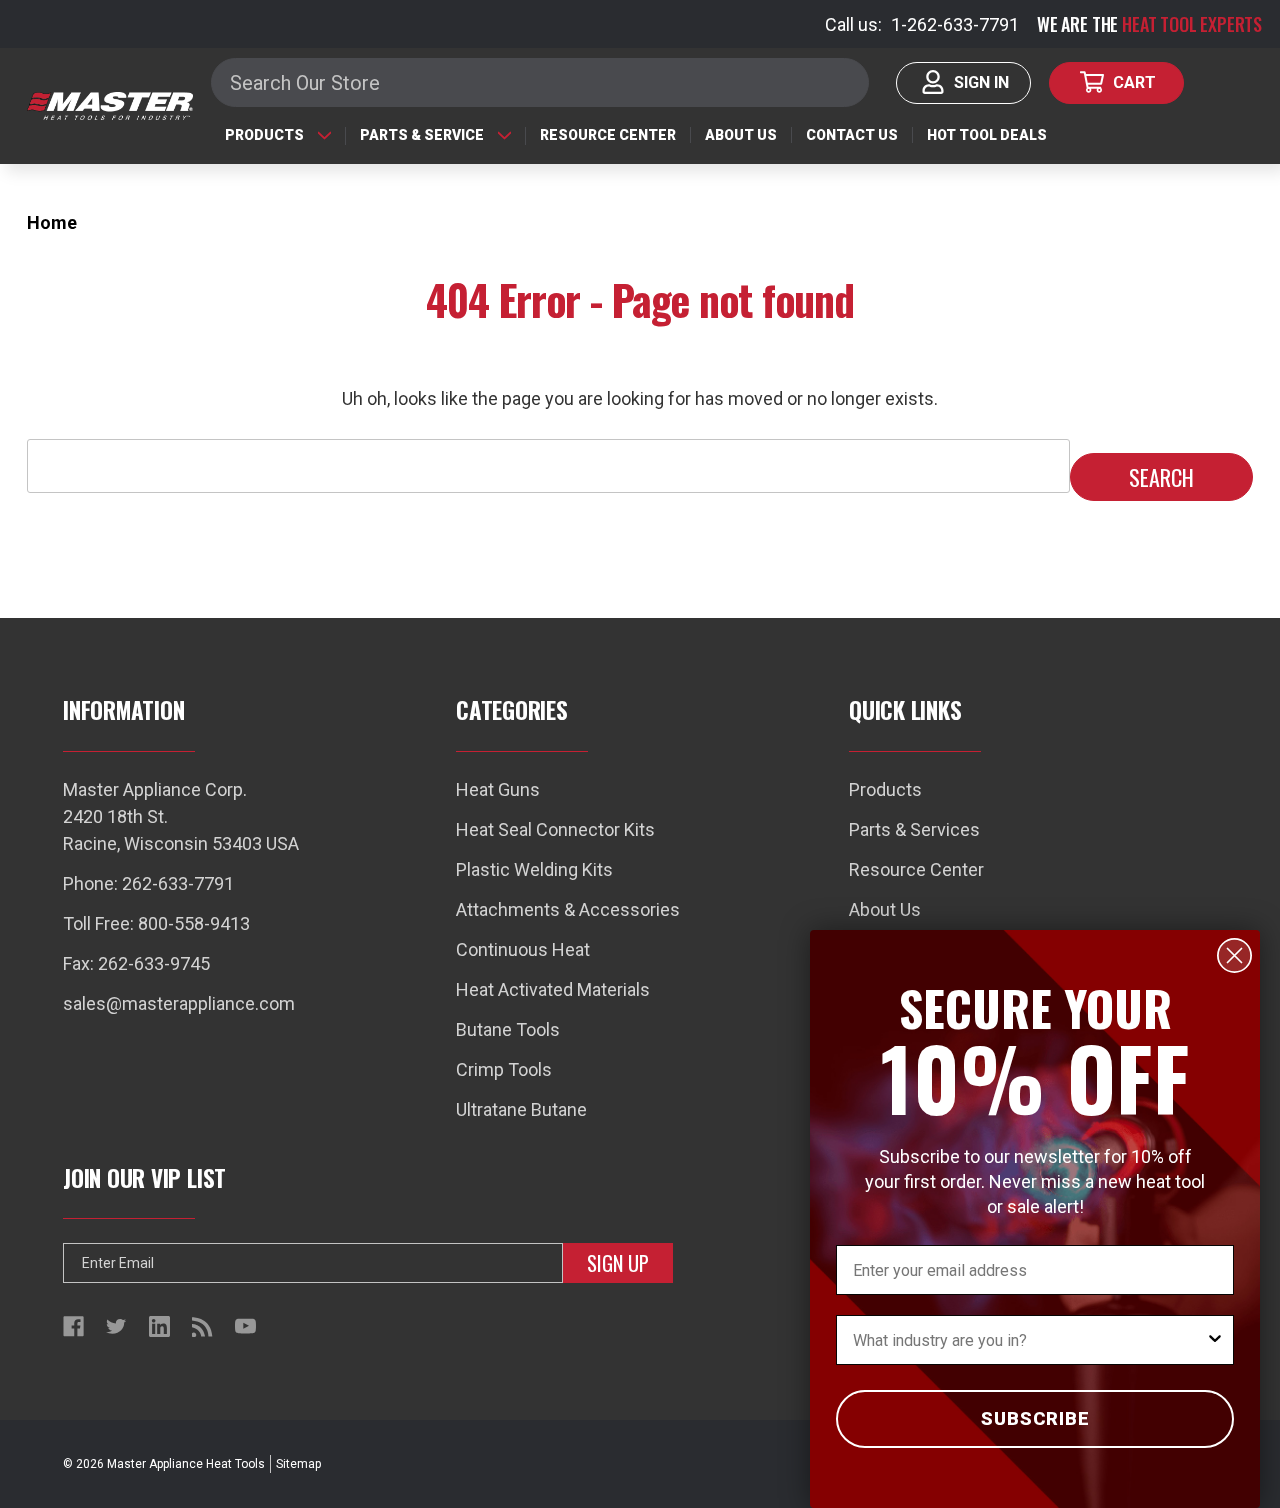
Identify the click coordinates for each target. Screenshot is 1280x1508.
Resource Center (608, 135)
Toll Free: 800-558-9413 (156, 923)
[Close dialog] (1234, 955)
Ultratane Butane (521, 1109)
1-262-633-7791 (955, 24)
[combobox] (1029, 1340)
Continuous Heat (523, 949)
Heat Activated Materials (553, 989)
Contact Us (852, 135)
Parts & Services (914, 829)
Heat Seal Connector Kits (555, 829)
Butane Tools (508, 1029)
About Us (741, 135)
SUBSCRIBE (1035, 1418)
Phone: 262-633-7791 (148, 883)
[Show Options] (1215, 1340)
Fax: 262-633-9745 (136, 963)
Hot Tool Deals (987, 135)
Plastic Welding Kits (534, 869)
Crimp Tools (504, 1069)
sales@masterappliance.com (179, 1003)
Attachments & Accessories (568, 909)
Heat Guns (498, 789)
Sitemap (298, 1464)
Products (264, 135)
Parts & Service (422, 135)
